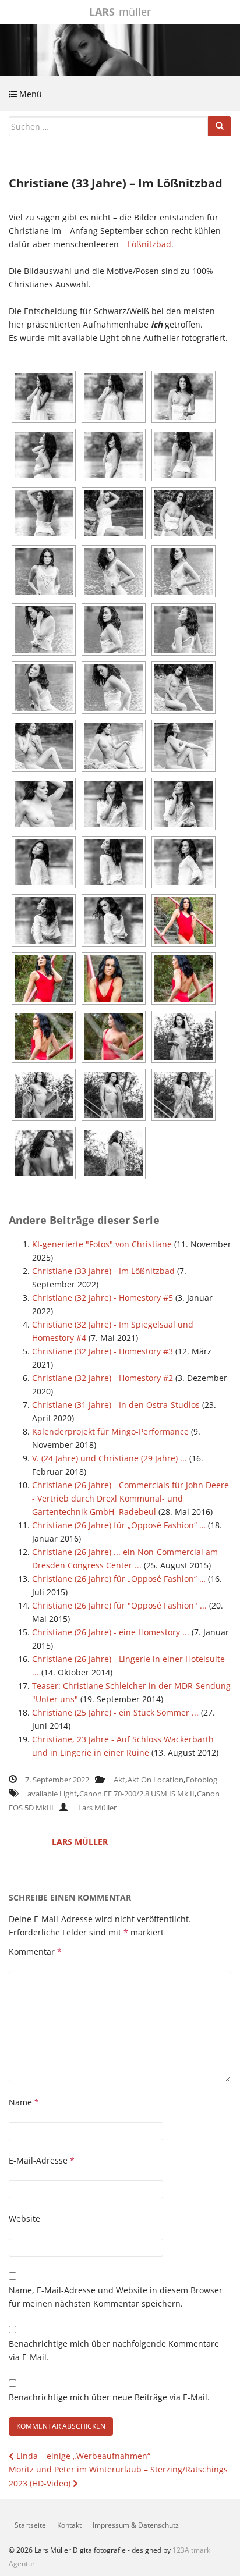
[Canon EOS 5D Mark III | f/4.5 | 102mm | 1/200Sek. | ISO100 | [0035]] (114, 513)
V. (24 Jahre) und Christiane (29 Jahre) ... (110, 1458)
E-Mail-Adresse (42, 2160)
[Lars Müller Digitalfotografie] (120, 49)
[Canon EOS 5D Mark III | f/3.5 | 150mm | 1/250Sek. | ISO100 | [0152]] (183, 1037)
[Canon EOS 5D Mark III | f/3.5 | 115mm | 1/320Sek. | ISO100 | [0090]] (114, 746)
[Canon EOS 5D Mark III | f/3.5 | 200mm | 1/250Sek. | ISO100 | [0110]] (114, 804)
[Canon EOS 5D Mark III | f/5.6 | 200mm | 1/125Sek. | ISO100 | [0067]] (114, 629)
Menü (29, 94)
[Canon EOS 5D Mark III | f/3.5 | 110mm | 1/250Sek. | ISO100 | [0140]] (44, 1037)
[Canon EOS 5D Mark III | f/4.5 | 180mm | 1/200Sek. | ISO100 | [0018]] (44, 455)
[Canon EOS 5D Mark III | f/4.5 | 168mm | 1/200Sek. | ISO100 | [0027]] (44, 513)
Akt (119, 1780)
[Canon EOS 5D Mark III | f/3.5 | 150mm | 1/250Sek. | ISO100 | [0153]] (44, 1095)
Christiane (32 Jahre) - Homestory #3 (103, 1351)
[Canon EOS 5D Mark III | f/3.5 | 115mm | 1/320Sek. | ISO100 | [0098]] (183, 746)
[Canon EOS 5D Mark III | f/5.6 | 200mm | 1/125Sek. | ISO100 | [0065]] (44, 629)
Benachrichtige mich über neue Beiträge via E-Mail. (109, 2397)
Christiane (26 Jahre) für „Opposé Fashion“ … (119, 1525)
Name (24, 2102)
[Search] (220, 126)
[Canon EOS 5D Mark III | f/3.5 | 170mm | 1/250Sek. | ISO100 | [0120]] (183, 862)
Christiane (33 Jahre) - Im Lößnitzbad (103, 1271)
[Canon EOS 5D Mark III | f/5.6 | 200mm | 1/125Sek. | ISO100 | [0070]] (114, 688)
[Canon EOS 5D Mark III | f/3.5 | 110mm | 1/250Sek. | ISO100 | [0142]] (114, 1037)
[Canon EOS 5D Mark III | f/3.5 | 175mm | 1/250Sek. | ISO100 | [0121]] (44, 920)
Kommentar (35, 1951)
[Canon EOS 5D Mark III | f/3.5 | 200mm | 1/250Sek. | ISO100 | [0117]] (114, 862)
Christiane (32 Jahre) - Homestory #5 (103, 1298)
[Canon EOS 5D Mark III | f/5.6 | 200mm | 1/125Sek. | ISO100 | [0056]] (183, 571)
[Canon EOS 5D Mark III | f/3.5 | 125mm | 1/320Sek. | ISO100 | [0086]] (44, 746)
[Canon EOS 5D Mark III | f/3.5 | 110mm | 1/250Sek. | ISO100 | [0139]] (183, 979)
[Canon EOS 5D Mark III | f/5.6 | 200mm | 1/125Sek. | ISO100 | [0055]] (114, 571)
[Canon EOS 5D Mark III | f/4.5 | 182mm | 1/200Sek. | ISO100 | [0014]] (183, 397)
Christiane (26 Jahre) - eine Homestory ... (111, 1632)
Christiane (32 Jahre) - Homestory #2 (103, 1378)
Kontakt (69, 2525)
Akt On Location (156, 1780)
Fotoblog (202, 1780)
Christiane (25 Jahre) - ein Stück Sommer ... (115, 1712)
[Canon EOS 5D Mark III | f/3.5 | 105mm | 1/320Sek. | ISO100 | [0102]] (44, 804)
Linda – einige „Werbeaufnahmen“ (82, 2456)
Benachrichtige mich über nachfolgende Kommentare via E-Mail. (114, 2350)
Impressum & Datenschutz (136, 2525)
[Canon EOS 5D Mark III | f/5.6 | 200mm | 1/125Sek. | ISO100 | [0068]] (183, 629)
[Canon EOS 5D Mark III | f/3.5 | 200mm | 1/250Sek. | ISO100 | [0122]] (114, 920)
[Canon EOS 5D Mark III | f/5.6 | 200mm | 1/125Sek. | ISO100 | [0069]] (44, 688)
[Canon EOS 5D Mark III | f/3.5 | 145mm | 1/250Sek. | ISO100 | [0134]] (114, 979)
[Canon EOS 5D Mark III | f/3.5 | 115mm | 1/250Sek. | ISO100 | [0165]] (114, 1153)
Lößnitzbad (149, 244)
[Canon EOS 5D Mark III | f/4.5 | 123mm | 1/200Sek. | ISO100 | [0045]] (183, 513)
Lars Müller (97, 1808)
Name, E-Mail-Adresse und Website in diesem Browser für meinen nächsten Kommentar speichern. (116, 2297)
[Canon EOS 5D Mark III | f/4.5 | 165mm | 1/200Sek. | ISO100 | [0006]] (44, 397)
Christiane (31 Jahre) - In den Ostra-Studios (116, 1405)
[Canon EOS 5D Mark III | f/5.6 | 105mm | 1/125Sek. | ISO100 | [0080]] (183, 688)
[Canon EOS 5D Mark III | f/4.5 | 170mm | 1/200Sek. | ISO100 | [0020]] (114, 455)
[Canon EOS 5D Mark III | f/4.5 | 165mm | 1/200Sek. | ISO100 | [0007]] (114, 397)
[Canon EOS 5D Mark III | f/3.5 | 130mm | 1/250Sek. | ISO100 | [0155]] (114, 1095)
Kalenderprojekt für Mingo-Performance (110, 1431)
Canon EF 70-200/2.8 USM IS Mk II (137, 1794)
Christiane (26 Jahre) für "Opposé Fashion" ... (119, 1605)
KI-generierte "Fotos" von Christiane (102, 1244)
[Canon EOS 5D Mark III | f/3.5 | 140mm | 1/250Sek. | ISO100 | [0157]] (183, 1095)
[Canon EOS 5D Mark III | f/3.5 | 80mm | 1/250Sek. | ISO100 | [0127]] (183, 920)
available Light (52, 1794)
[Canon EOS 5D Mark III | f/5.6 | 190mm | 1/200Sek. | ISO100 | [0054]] (44, 571)
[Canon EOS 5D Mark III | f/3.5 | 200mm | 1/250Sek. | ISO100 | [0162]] (44, 1153)
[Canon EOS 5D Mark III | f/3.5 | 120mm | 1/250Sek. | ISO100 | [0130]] (44, 979)
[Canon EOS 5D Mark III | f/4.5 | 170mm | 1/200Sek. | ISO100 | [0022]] (183, 455)
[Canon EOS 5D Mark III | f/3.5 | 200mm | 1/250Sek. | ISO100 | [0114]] (44, 862)
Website (24, 2219)
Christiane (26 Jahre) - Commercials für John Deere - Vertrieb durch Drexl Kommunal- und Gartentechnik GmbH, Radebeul (130, 1498)
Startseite (30, 2525)
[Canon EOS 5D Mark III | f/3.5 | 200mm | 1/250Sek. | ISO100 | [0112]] (183, 804)
